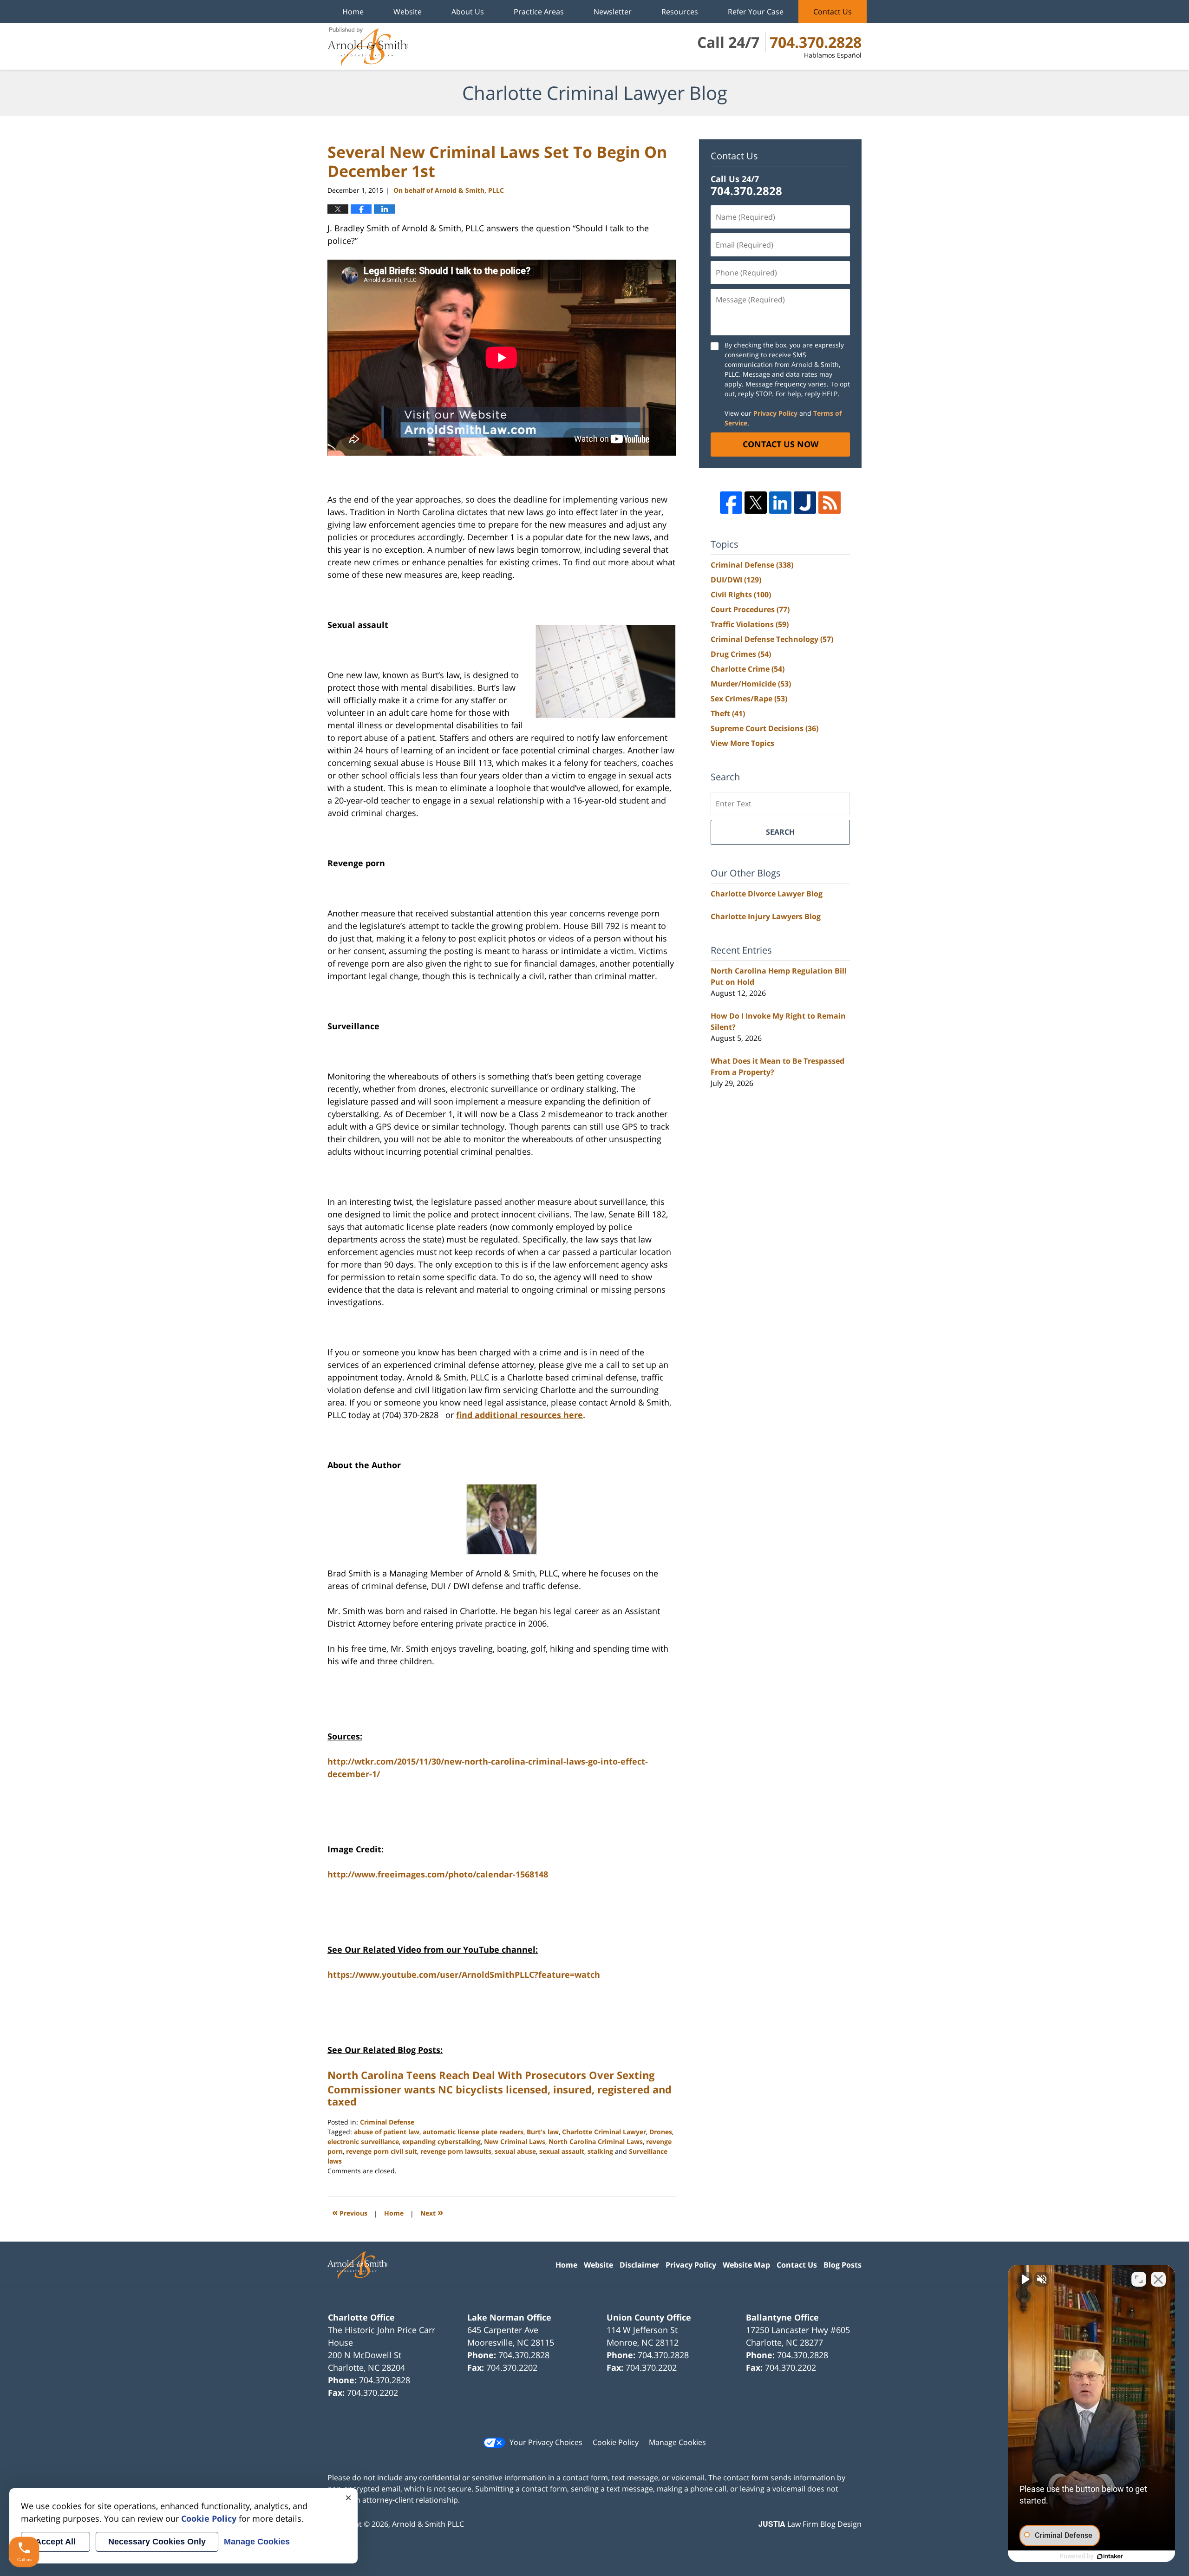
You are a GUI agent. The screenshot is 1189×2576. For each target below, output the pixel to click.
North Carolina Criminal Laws (596, 2141)
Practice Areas (539, 12)
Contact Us (833, 12)
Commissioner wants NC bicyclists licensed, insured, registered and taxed (500, 2095)
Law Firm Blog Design (810, 2524)
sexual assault (562, 2151)
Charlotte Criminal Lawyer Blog (368, 46)
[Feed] (830, 503)
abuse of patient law (387, 2132)
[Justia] (805, 503)
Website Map (746, 2265)
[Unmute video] (1025, 2279)
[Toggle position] (1139, 2279)
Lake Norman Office (509, 2317)
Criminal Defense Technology (772, 639)
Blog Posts (843, 2265)
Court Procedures (750, 609)
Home (353, 12)
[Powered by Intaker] (1110, 2556)
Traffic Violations (750, 624)
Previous (350, 2212)
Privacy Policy (775, 413)
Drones (661, 2132)
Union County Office (649, 2317)
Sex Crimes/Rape (749, 699)
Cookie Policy (616, 2442)
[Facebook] (731, 503)
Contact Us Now (781, 444)
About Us (468, 12)
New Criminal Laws (515, 2141)
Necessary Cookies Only (157, 2542)
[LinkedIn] (780, 503)
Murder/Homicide (751, 684)
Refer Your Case (756, 12)
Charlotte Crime (748, 669)
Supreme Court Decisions (764, 728)
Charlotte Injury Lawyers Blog (766, 916)
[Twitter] (756, 503)
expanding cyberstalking (441, 2141)
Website (408, 12)
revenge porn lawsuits (456, 2151)
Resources (680, 12)
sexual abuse (515, 2151)
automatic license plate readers (473, 2132)
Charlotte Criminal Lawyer (604, 2132)
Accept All (56, 2542)
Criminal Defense (387, 2122)
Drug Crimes (741, 654)
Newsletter (613, 12)
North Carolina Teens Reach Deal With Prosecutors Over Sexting (491, 2075)
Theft (728, 713)
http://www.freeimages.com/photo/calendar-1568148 (438, 1874)
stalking (600, 2151)
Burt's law (543, 2132)
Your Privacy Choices (546, 2442)
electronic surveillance (363, 2141)
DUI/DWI (736, 580)
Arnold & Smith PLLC (428, 2524)
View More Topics (742, 743)
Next (432, 2212)
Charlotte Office (361, 2317)
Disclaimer (639, 2265)
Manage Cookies (677, 2442)
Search (780, 832)
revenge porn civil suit (382, 2151)
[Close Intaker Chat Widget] (1158, 2279)
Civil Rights (741, 595)
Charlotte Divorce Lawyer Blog (767, 894)
